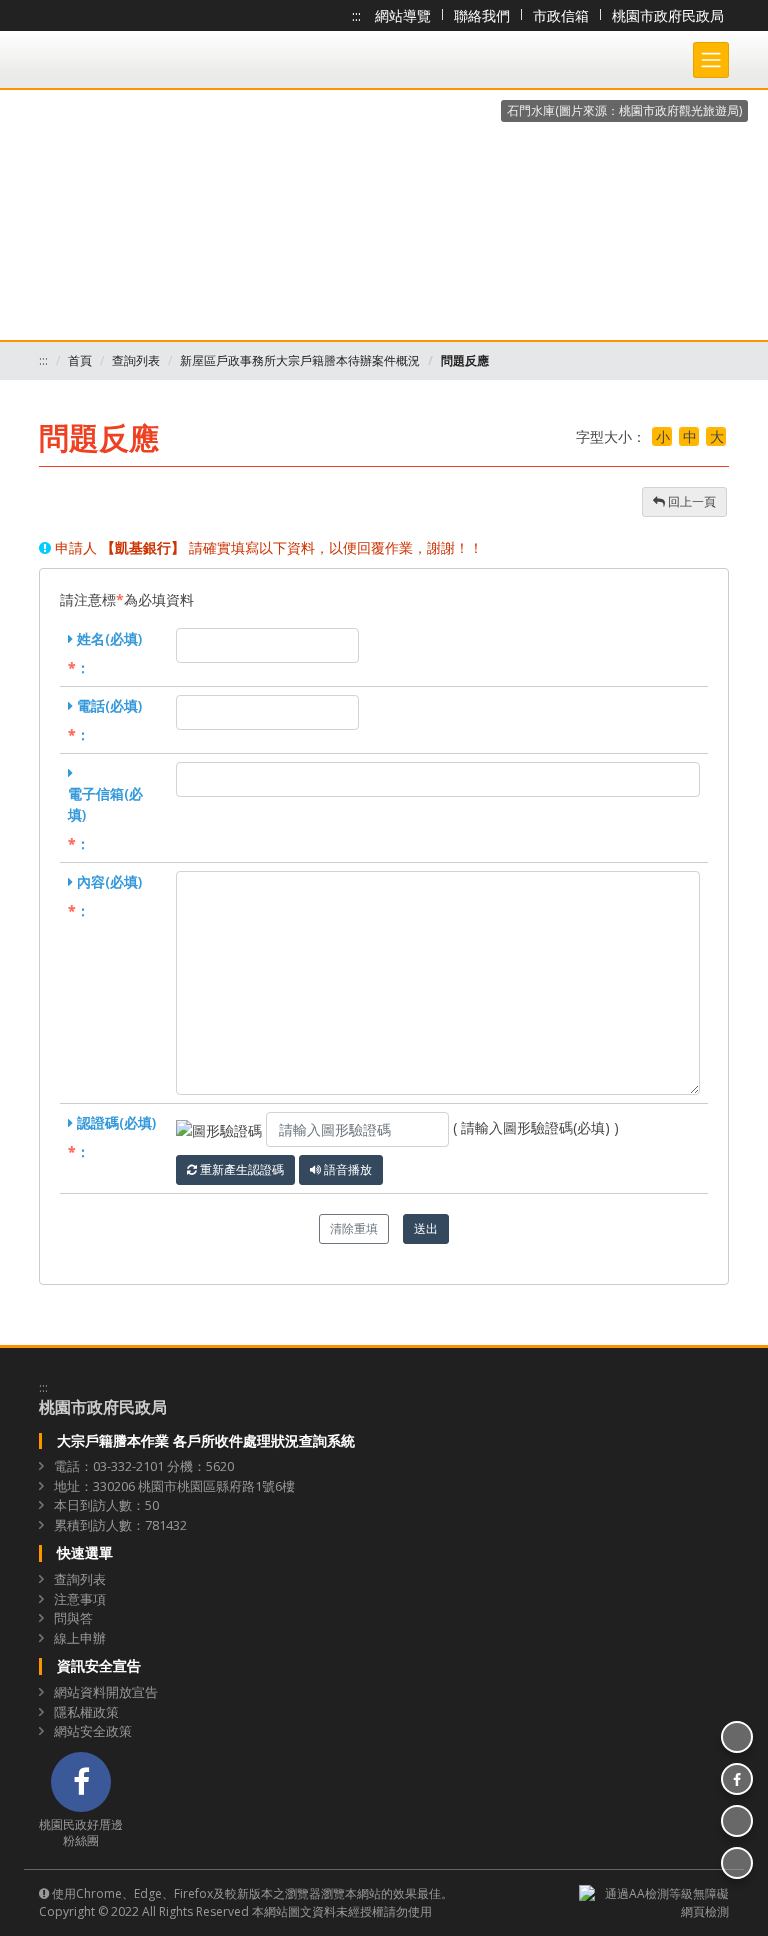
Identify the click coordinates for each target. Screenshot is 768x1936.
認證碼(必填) (116, 1122)
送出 (426, 1228)
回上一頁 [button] (690, 501)
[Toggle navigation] (711, 60)
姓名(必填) (109, 638)
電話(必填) (109, 705)
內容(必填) (109, 881)
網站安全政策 (93, 1731)
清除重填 (354, 1228)
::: (356, 15)
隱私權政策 (86, 1712)
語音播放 (346, 1169)
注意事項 (80, 1599)
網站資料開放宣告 (106, 1692)
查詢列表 (136, 360)
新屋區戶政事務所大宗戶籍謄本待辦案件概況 (300, 360)
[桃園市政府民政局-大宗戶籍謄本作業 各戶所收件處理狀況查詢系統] (154, 82)
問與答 (73, 1618)
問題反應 (465, 360)
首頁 (80, 360)
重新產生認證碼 (240, 1169)
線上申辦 (80, 1638)
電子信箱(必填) (105, 804)
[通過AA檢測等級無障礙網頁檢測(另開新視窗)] (654, 1901)
